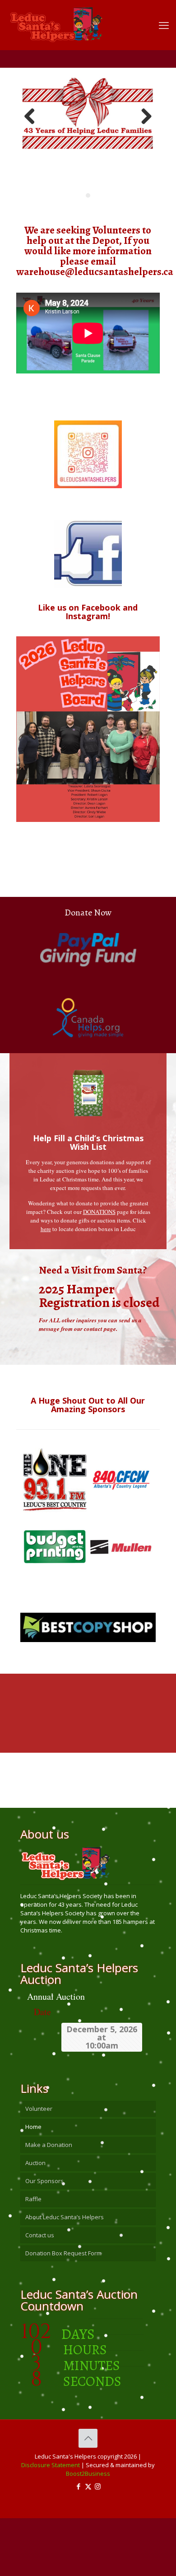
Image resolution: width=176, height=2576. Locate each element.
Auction (35, 2221)
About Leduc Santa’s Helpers (65, 2275)
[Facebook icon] (79, 2544)
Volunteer (39, 2166)
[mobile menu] (164, 25)
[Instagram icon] (98, 2544)
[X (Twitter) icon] (88, 2544)
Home (33, 2184)
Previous (33, 146)
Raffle (33, 2257)
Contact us (40, 2293)
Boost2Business (88, 2531)
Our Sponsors (44, 2239)
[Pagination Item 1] (88, 253)
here (46, 1287)
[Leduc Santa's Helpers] (81, 20)
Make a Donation (49, 2203)
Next (143, 146)
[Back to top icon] (88, 2496)
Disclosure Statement (51, 2523)
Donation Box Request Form (63, 2311)
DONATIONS (99, 1269)
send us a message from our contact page (90, 1382)
